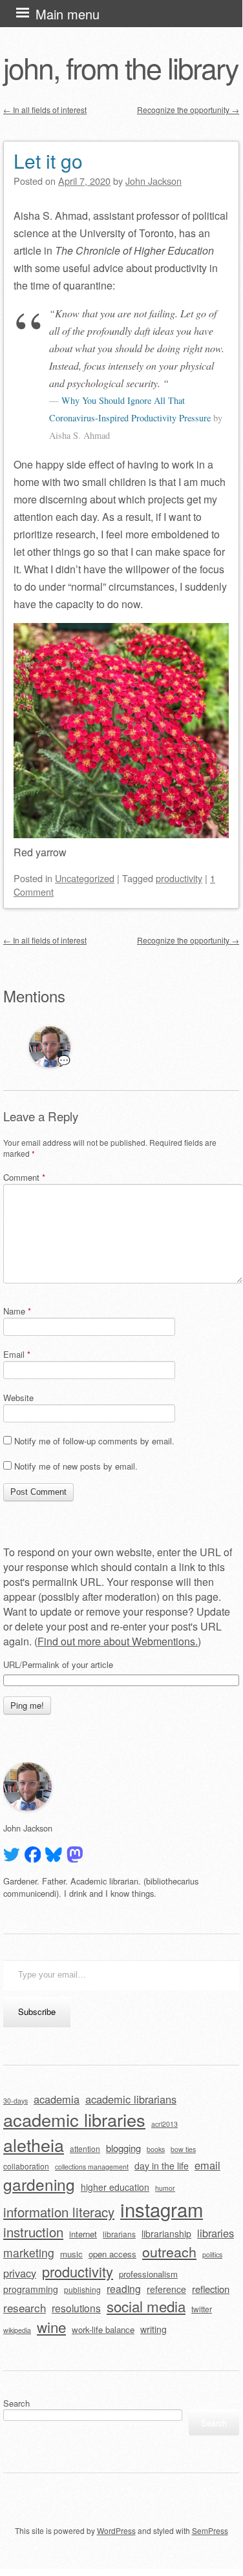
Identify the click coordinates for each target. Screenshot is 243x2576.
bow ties (183, 2149)
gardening (39, 2184)
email (207, 2165)
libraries (216, 2233)
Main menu (68, 14)
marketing (29, 2253)
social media (146, 2306)
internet (83, 2234)
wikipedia (17, 2330)
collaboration (26, 2166)
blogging (123, 2148)
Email (17, 1354)
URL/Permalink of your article (58, 1665)
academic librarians (131, 2099)
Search (16, 2403)
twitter (202, 2309)
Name (17, 1311)
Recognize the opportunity (188, 110)
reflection (211, 2289)
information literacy (59, 2212)
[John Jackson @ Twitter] (12, 1855)
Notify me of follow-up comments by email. (94, 1441)
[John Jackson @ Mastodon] (75, 1855)
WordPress (116, 2530)
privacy (20, 2273)
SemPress (210, 2530)
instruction (33, 2232)
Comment (24, 1177)
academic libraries (74, 2119)
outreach (169, 2251)
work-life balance (103, 2329)
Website (18, 1398)
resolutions (76, 2308)
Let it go (48, 161)
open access (112, 2254)
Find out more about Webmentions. (118, 1641)
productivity (179, 878)
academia (57, 2099)
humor (165, 2188)
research (25, 2307)
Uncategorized (85, 878)
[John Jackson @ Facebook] (33, 1855)
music (71, 2254)
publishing (82, 2289)
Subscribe (37, 2011)
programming (31, 2289)
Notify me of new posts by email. (76, 1466)
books (156, 2149)
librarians (119, 2234)
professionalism (148, 2274)
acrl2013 (164, 2124)
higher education (115, 2187)
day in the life (162, 2166)
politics (212, 2254)
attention (85, 2148)
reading (124, 2288)
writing (153, 2329)
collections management (92, 2167)
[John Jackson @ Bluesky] (54, 1855)
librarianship (166, 2233)
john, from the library (121, 67)
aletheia (34, 2145)
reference (166, 2289)
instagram (162, 2209)
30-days (16, 2101)
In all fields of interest (45, 110)
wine (51, 2327)
